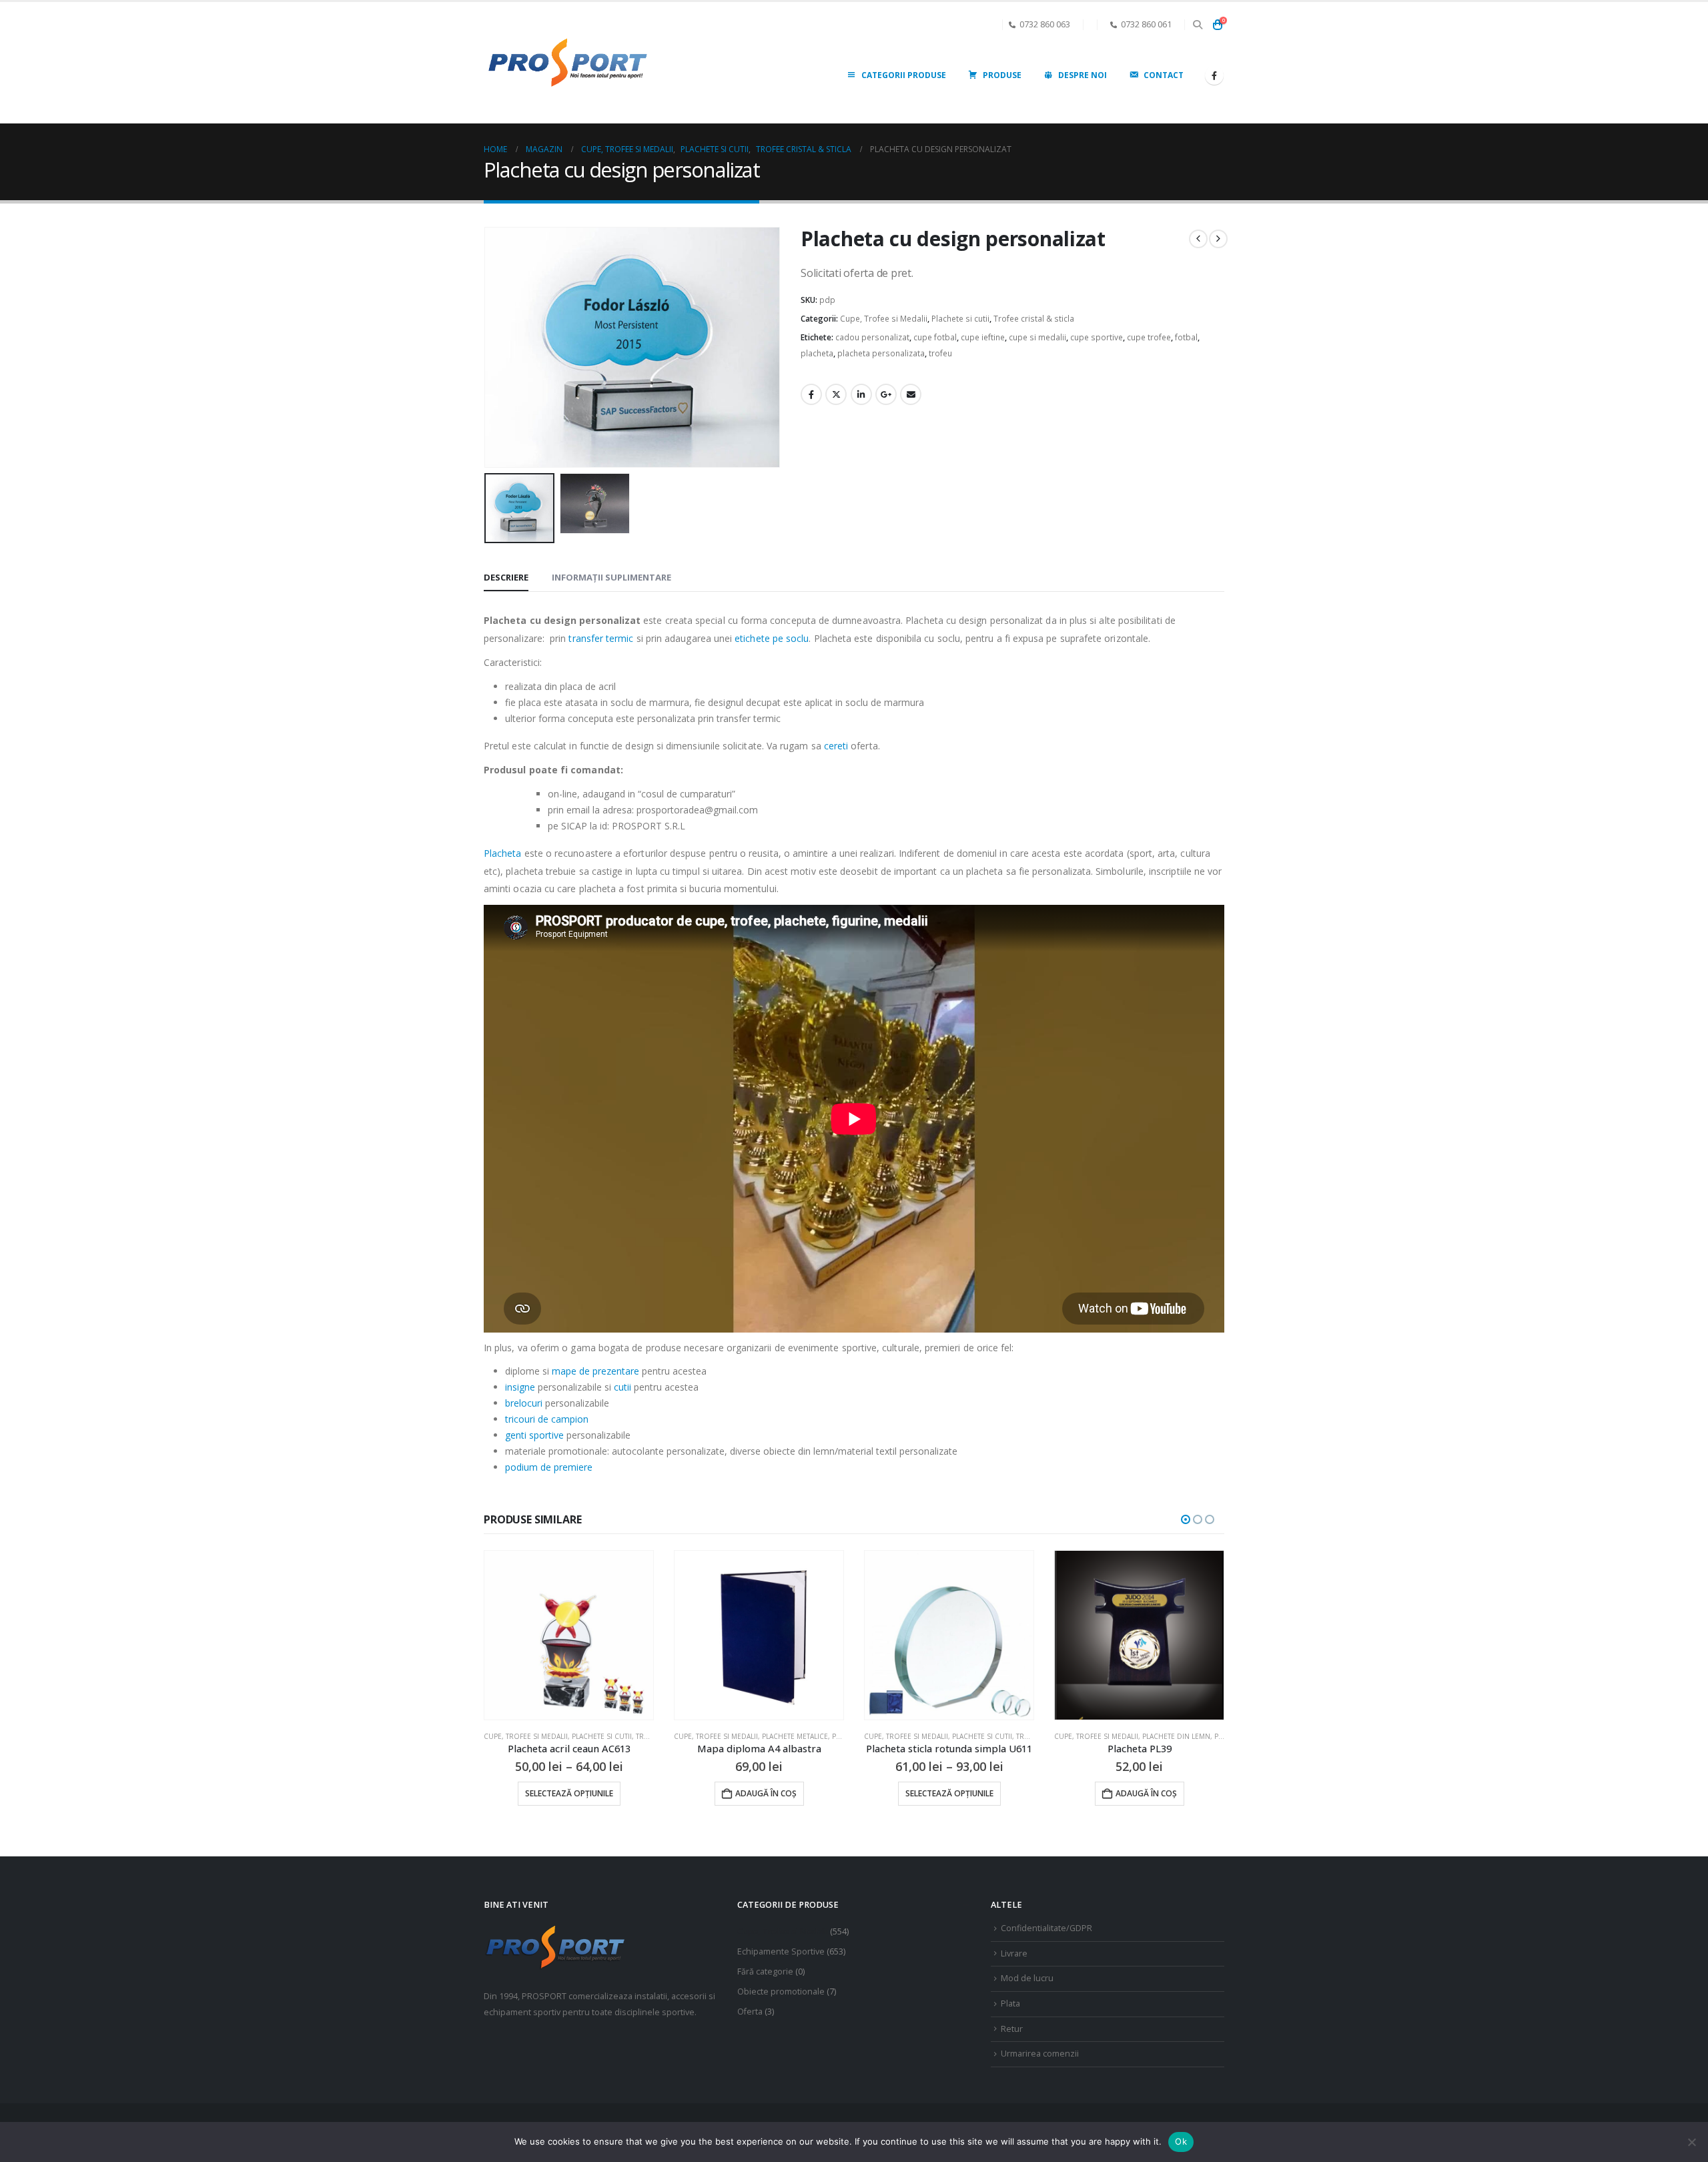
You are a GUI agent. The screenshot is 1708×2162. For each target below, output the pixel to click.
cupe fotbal (935, 337)
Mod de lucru (1027, 1978)
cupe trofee (1149, 337)
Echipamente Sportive (781, 1951)
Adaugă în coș (576, 1793)
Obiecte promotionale (781, 1992)
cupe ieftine (983, 337)
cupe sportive (1097, 337)
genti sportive (534, 1435)
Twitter (836, 394)
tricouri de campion (547, 1419)
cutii (622, 1387)
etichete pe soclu (772, 638)
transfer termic (599, 638)
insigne (520, 1387)
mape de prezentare (595, 1371)
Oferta (750, 2012)
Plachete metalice (605, 1736)
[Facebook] (1214, 75)
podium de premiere (549, 1467)
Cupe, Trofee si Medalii (884, 319)
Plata (1010, 2004)
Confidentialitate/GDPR (1046, 1928)
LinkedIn (861, 394)
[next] (1218, 239)
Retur (1012, 2029)
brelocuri (524, 1403)
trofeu (940, 353)
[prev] (1198, 239)
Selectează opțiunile (759, 1793)
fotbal (1186, 337)
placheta (817, 353)
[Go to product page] (569, 1635)
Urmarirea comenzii (1040, 2054)
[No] (1691, 2142)
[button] (1197, 25)
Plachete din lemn (986, 1736)
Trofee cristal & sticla (1034, 319)
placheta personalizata (881, 353)
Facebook (811, 394)
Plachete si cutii (960, 319)
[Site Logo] (567, 63)
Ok (1181, 2141)
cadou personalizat (872, 337)
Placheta (503, 853)
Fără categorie (765, 1971)
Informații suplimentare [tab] (611, 577)
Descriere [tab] (506, 577)
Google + (886, 394)
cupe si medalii (1037, 337)
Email (911, 394)
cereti (838, 746)
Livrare (1014, 1953)
